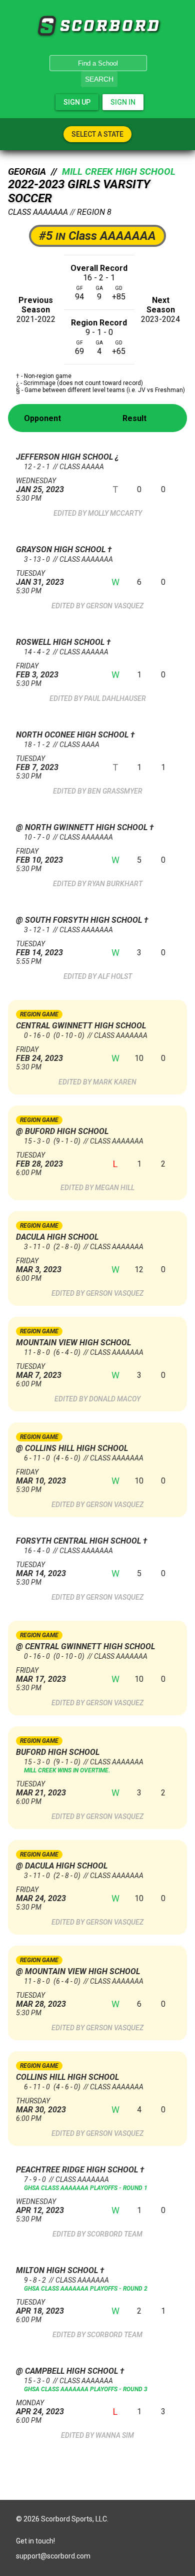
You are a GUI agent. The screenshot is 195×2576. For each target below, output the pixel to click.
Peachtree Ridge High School (78, 2170)
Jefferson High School (65, 457)
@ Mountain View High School (78, 1971)
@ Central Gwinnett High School (85, 1646)
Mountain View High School (73, 1343)
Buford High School (58, 1752)
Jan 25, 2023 (40, 485)
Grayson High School (62, 549)
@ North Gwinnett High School (83, 827)
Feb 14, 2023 (39, 949)
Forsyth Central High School (79, 1541)
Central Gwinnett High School (81, 1026)
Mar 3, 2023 (39, 1265)
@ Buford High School (62, 1131)
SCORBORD (46, 26)
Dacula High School (57, 1237)
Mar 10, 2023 (41, 1477)
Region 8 (94, 212)
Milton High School (58, 2270)
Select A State (97, 134)
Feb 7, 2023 (37, 763)
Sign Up (77, 102)
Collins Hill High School (67, 2077)
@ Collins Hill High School (72, 1448)
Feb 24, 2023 (39, 1054)
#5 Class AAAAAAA (97, 236)
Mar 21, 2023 (41, 1789)
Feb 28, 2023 (39, 1160)
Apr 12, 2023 (40, 2206)
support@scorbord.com (53, 2556)
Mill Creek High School (119, 172)
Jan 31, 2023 (40, 578)
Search (99, 79)
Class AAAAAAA (38, 212)
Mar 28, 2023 (41, 2000)
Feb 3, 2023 (37, 671)
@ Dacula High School (62, 1866)
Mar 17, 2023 (41, 1675)
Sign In (123, 102)
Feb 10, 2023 (39, 856)
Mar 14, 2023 (41, 1569)
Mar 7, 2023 (39, 1371)
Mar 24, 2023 (41, 1894)
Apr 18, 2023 (40, 2307)
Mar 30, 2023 (41, 2106)
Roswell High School (61, 642)
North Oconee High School (73, 735)
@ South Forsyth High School (80, 920)
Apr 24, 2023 (40, 2408)
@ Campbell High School (68, 2371)
